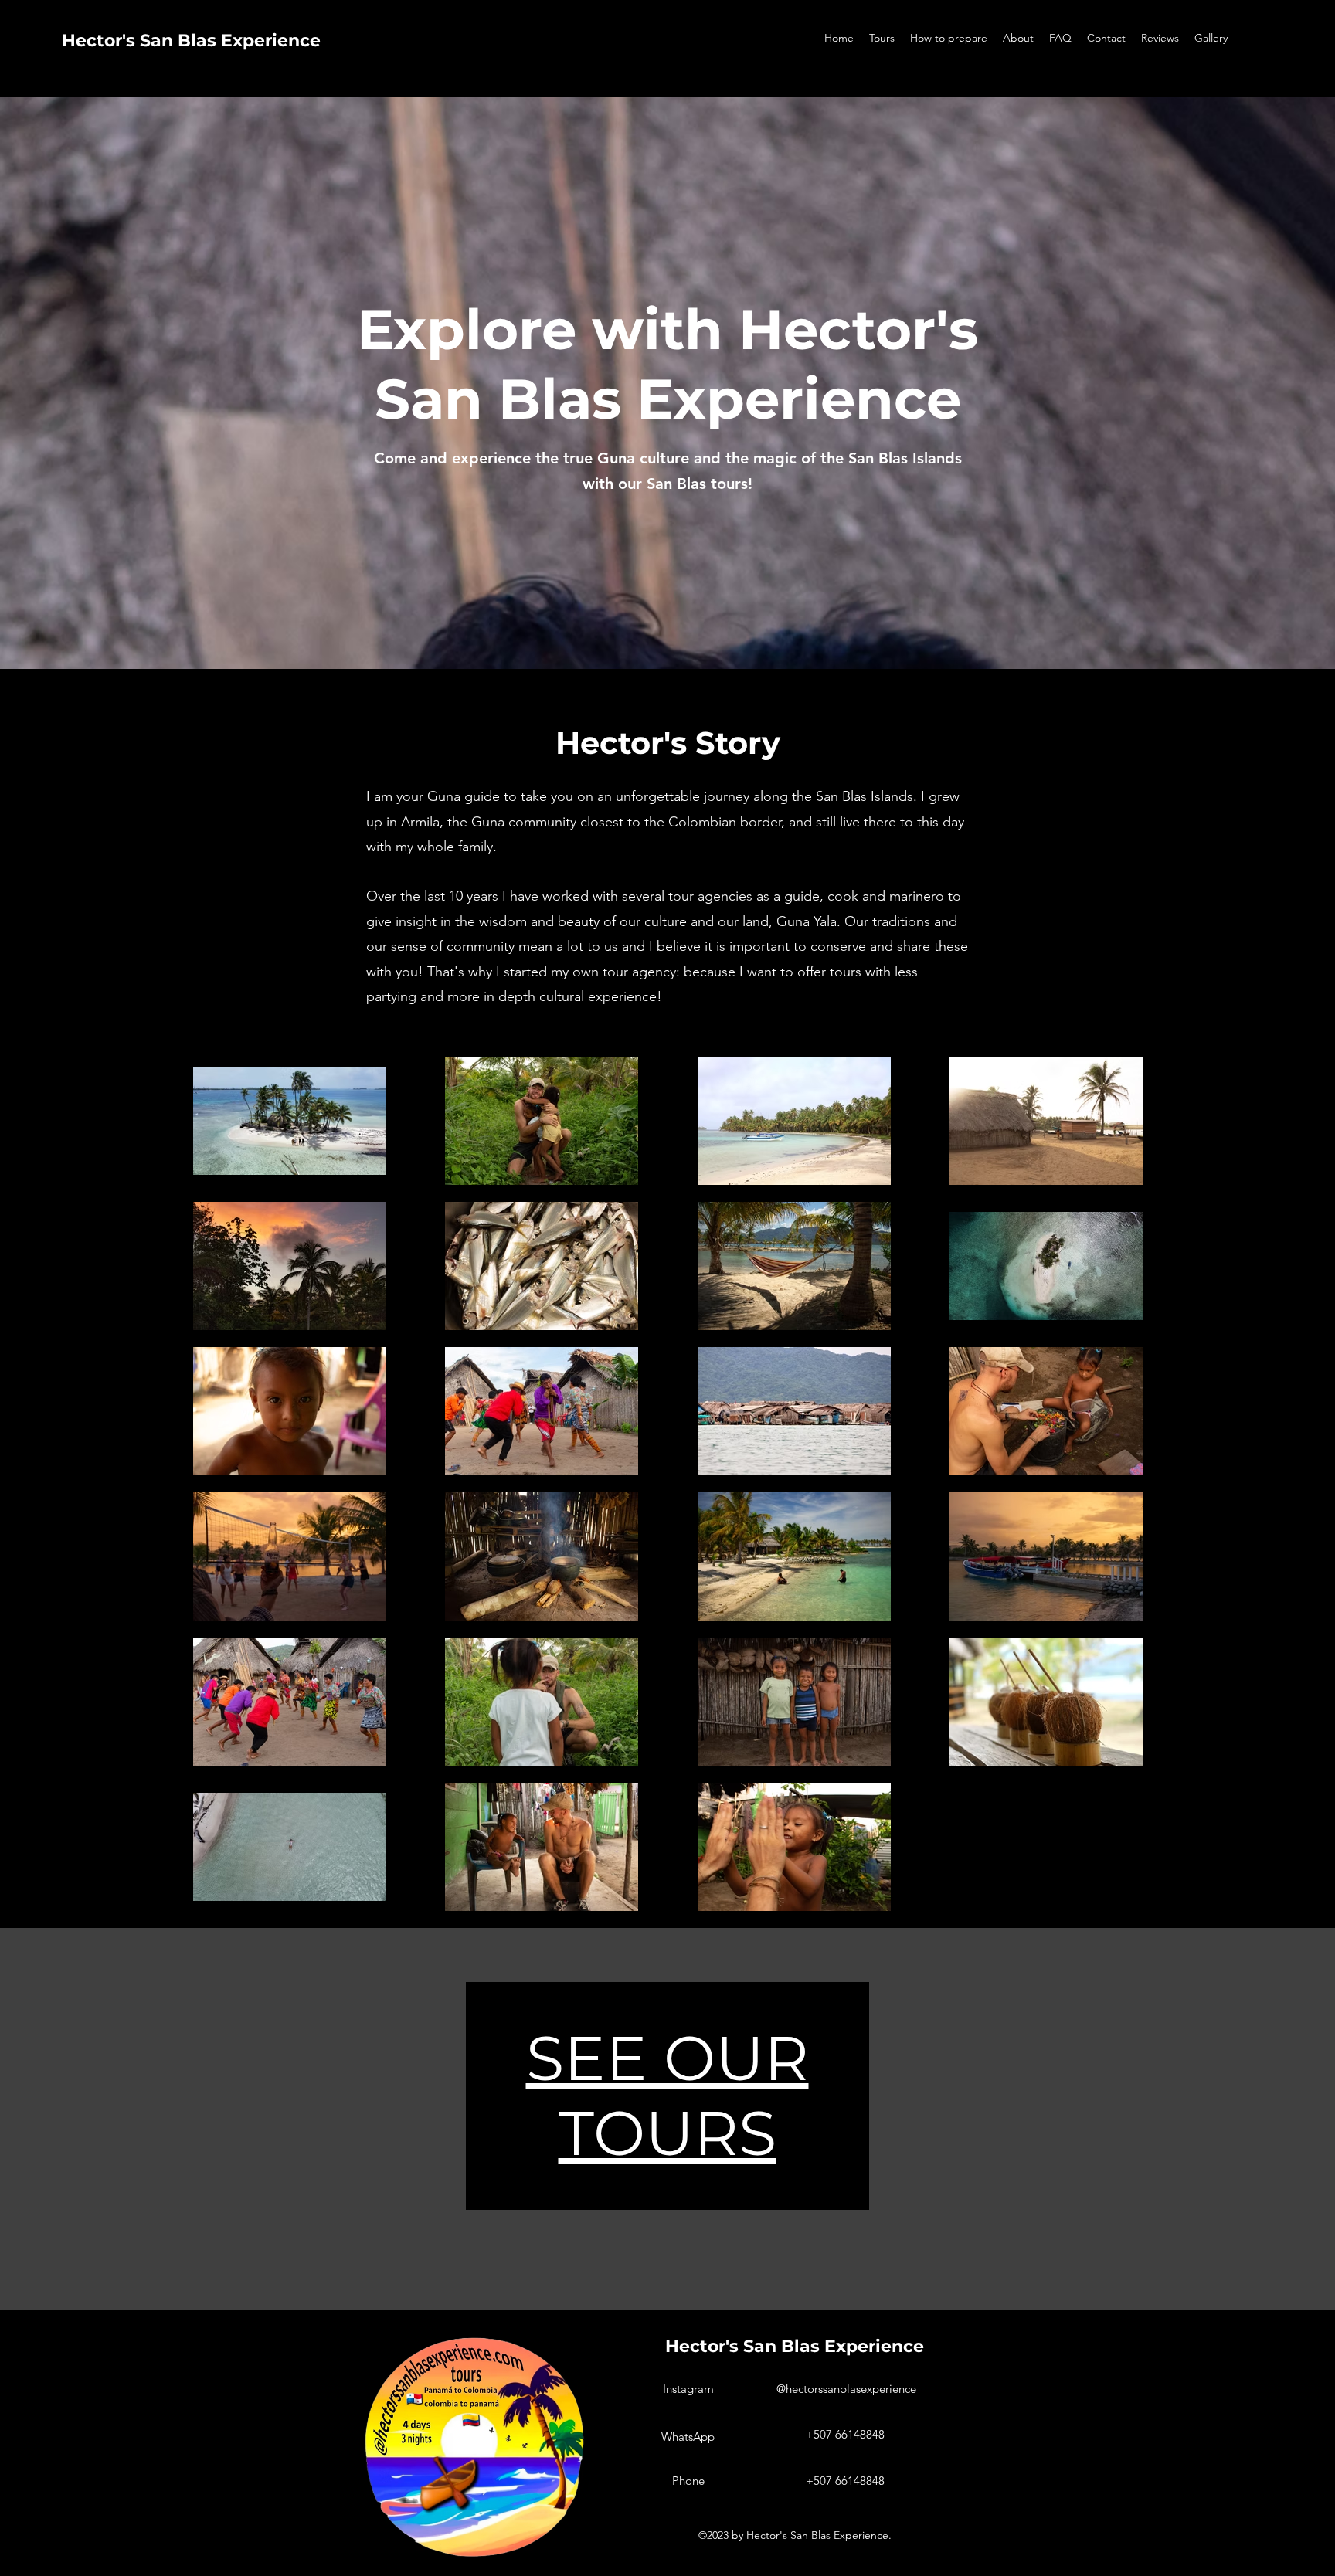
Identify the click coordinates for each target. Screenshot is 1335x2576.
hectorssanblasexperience (851, 2389)
